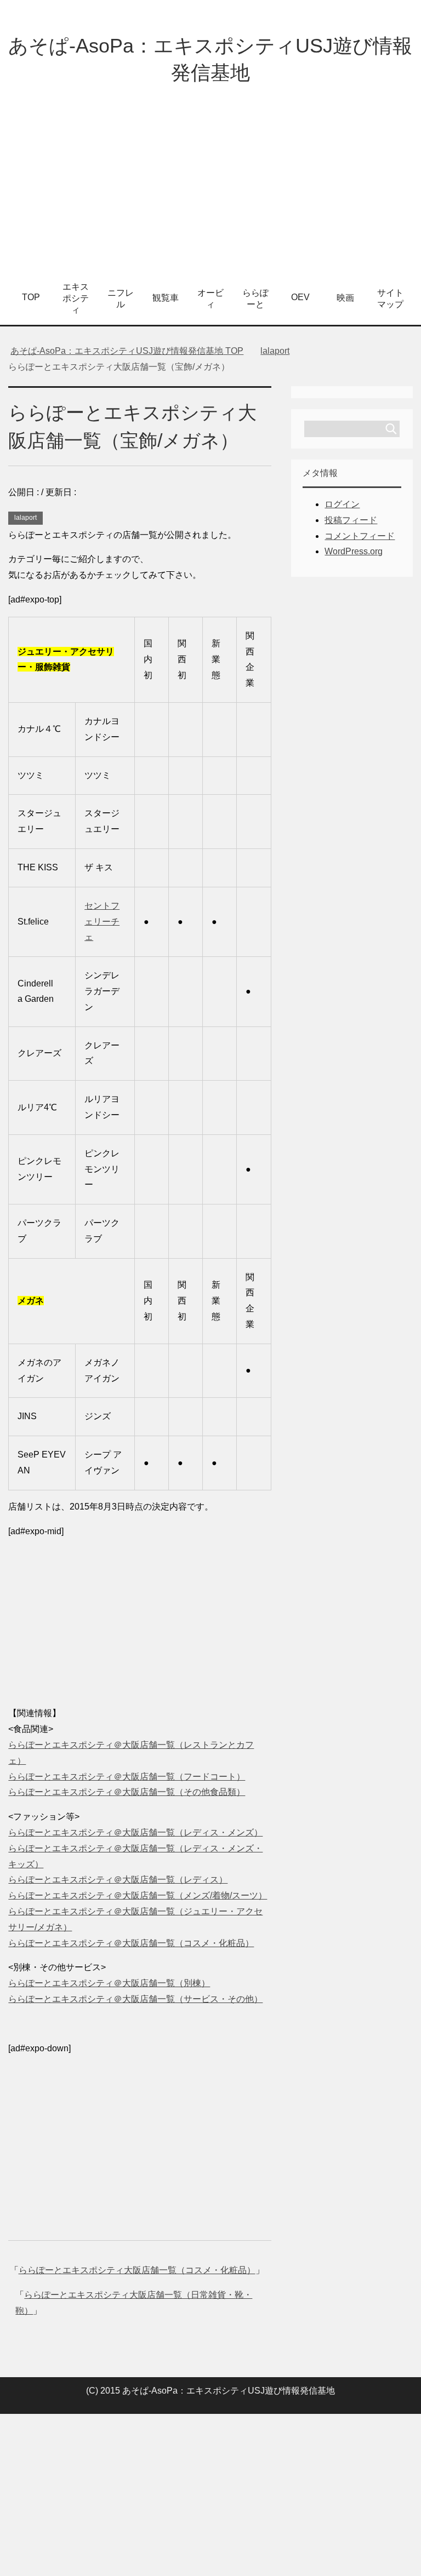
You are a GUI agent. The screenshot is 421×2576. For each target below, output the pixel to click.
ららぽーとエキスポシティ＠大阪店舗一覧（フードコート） (127, 1777)
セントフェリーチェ (102, 922)
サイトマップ (390, 299)
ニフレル (121, 299)
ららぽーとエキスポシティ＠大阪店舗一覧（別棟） (109, 1983)
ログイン (342, 504)
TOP (31, 297)
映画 (345, 298)
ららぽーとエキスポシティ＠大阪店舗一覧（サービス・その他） (135, 1999)
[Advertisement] (210, 191)
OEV (300, 297)
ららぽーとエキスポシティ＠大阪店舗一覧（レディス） (118, 1880)
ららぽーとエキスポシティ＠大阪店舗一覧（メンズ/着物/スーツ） (138, 1895)
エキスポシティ (76, 298)
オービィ (210, 299)
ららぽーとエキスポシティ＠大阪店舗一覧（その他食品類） (127, 1792)
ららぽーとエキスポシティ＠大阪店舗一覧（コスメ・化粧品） (131, 1943)
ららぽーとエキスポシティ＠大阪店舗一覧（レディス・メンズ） (135, 1832)
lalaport (25, 518)
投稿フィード (351, 520)
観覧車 (166, 298)
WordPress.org (354, 551)
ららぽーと (255, 299)
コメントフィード (360, 536)
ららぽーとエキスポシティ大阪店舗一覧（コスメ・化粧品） (137, 2270)
